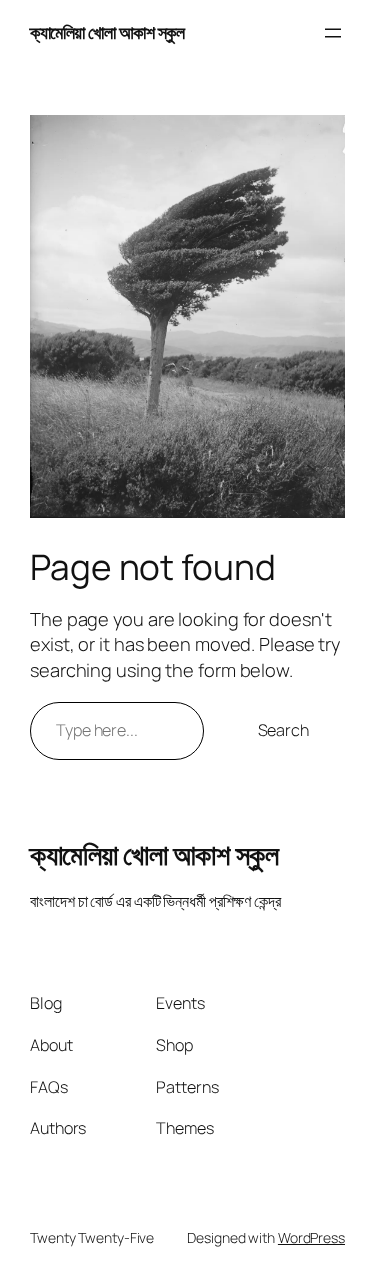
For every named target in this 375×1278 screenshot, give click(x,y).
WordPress (311, 1237)
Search (283, 730)
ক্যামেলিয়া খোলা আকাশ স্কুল (107, 32)
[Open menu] (333, 33)
